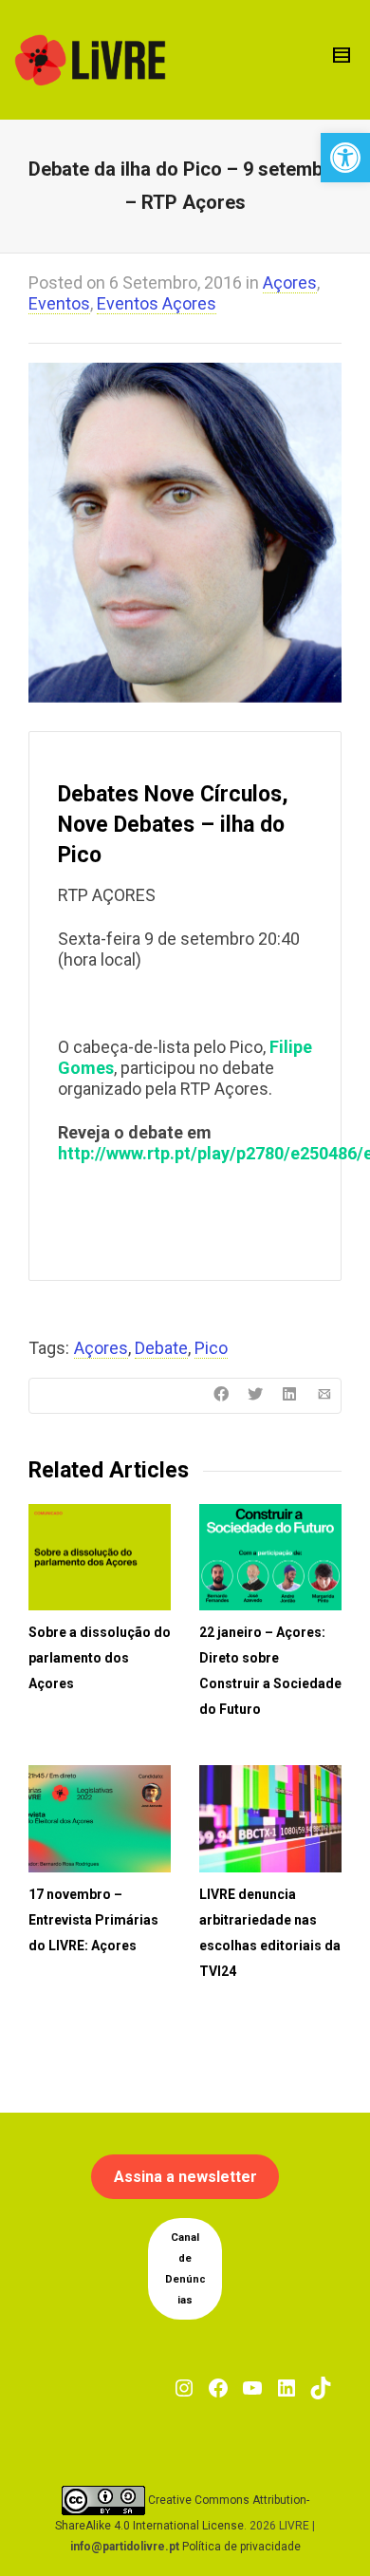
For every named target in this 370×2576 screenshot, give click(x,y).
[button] (345, 158)
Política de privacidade (241, 2547)
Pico (211, 1348)
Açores (290, 282)
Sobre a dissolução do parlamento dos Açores (100, 1658)
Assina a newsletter (185, 2177)
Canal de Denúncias (185, 2269)
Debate (161, 1348)
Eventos (59, 303)
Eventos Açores (157, 303)
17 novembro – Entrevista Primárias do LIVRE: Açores (93, 1920)
